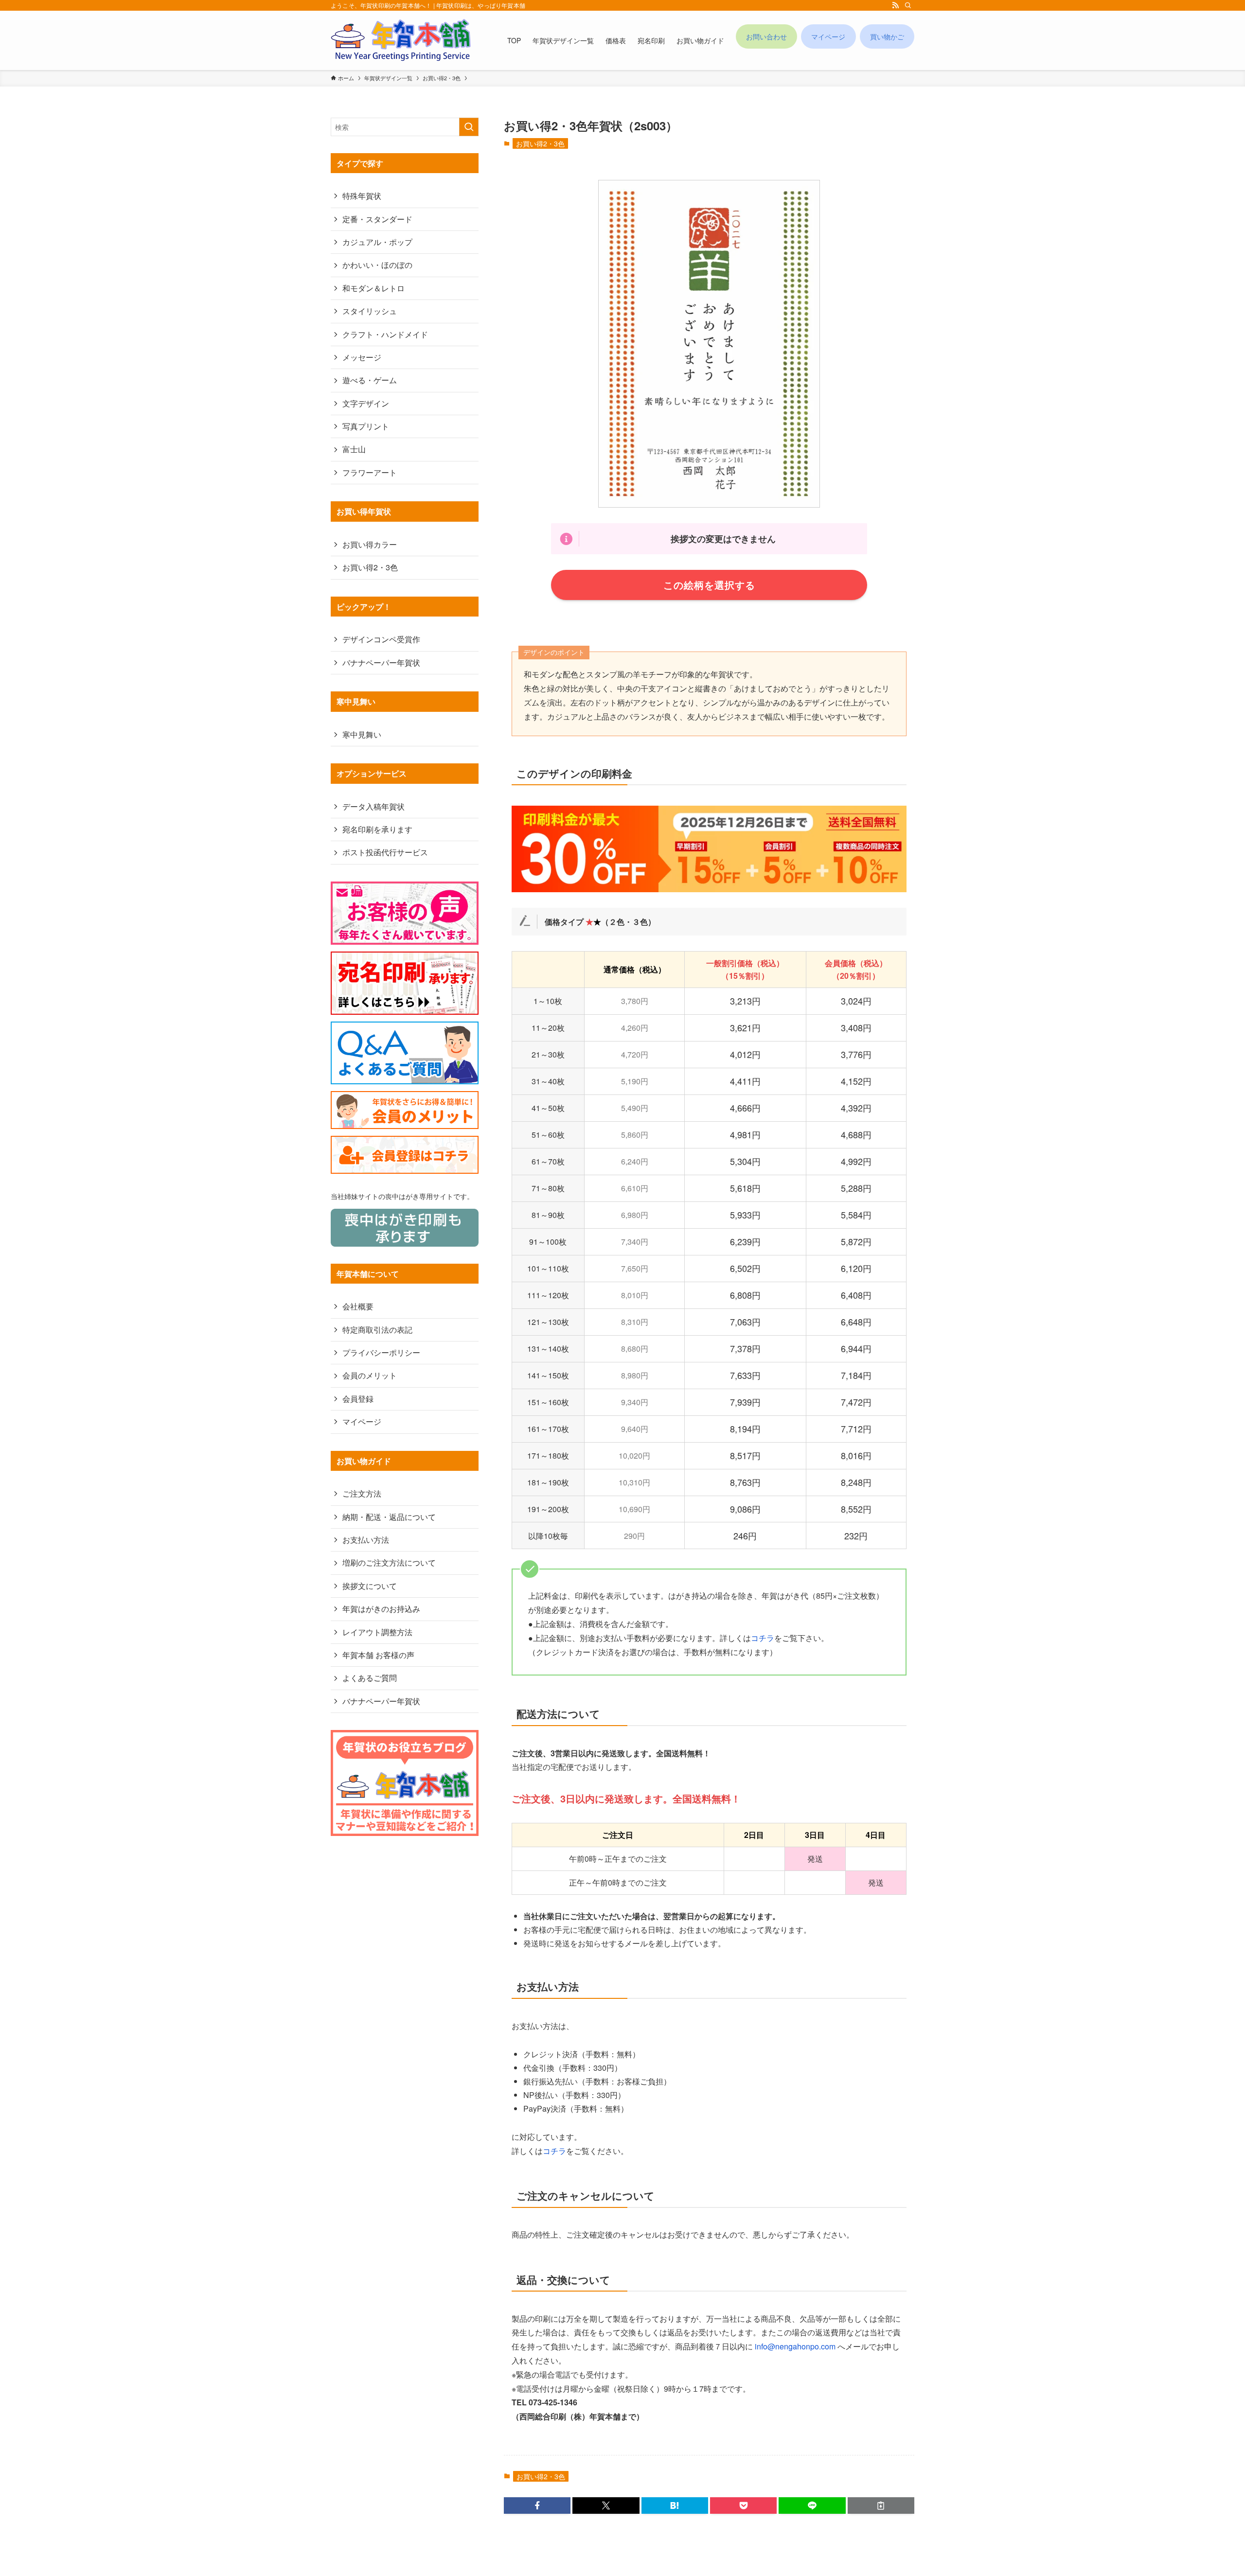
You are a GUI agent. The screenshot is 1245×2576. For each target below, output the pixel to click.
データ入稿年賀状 (373, 806)
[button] (537, 2505)
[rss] (895, 5)
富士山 (354, 449)
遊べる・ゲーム (370, 380)
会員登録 (358, 1399)
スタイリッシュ (370, 311)
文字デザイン (366, 403)
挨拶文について (370, 1586)
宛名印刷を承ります (377, 829)
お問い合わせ (766, 36)
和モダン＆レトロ (373, 288)
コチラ (763, 1638)
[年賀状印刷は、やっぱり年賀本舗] (401, 40)
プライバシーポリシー (381, 1352)
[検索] (908, 5)
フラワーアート (370, 472)
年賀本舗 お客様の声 (378, 1655)
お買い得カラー (370, 544)
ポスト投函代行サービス (385, 852)
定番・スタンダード (377, 219)
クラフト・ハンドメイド (385, 334)
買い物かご (887, 36)
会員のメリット (370, 1375)
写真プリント (366, 426)
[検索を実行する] (469, 127)
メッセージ (362, 357)
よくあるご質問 (370, 1678)
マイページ (828, 36)
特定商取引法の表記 (377, 1330)
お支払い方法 (366, 1540)
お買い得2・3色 (540, 143)
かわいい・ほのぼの (377, 265)
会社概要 (358, 1306)
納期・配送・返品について (389, 1517)
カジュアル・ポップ (377, 242)
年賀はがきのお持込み (381, 1609)
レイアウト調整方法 (377, 1632)
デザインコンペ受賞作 (381, 639)
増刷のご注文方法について (389, 1562)
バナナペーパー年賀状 (381, 662)
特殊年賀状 (362, 196)
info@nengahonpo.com (795, 2346)
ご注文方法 (362, 1493)
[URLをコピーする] (881, 2505)
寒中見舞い (362, 734)
